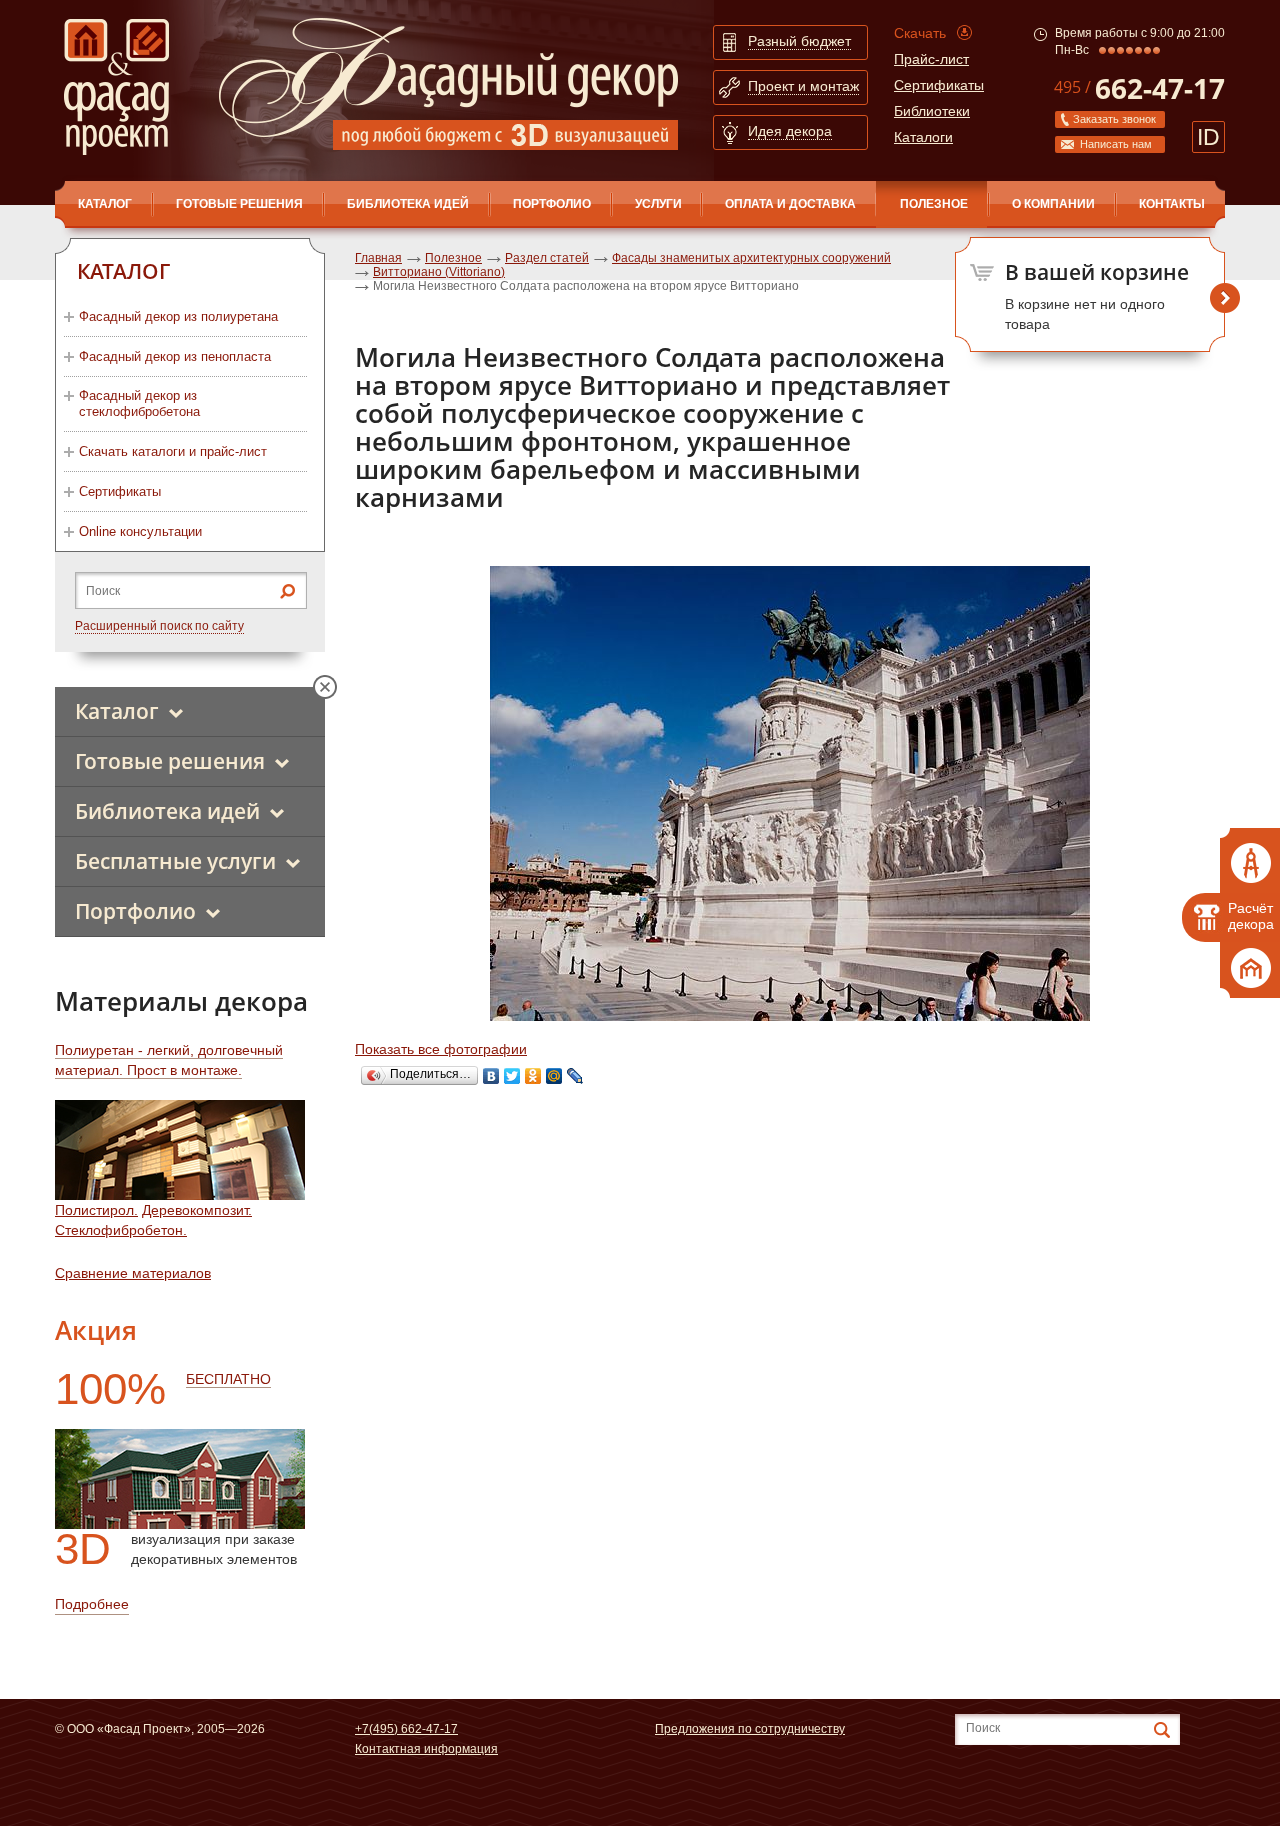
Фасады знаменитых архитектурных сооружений (751, 258)
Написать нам (1116, 144)
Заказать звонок (1114, 119)
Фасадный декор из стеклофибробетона (139, 403)
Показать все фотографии (441, 1049)
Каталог (117, 711)
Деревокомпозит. (197, 1210)
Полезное (934, 204)
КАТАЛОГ (105, 204)
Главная (378, 258)
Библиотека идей (408, 204)
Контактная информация (426, 1749)
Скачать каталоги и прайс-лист (173, 451)
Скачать (920, 33)
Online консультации (140, 531)
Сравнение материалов (133, 1273)
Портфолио (552, 204)
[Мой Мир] (554, 1076)
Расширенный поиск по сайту (159, 626)
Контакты (1172, 204)
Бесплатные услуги (175, 861)
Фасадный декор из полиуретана (178, 316)
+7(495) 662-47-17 (406, 1729)
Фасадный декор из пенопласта (175, 356)
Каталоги (923, 137)
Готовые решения (239, 204)
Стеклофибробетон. (121, 1230)
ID (1208, 137)
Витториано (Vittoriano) (439, 272)
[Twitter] (512, 1076)
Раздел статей (547, 258)
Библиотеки (932, 111)
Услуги (658, 204)
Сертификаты (939, 85)
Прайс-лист (931, 59)
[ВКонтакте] (491, 1076)
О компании (1053, 204)
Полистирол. (96, 1210)
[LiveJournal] (575, 1076)
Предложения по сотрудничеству (750, 1729)
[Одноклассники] (533, 1076)
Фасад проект (116, 87)
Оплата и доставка (790, 204)
